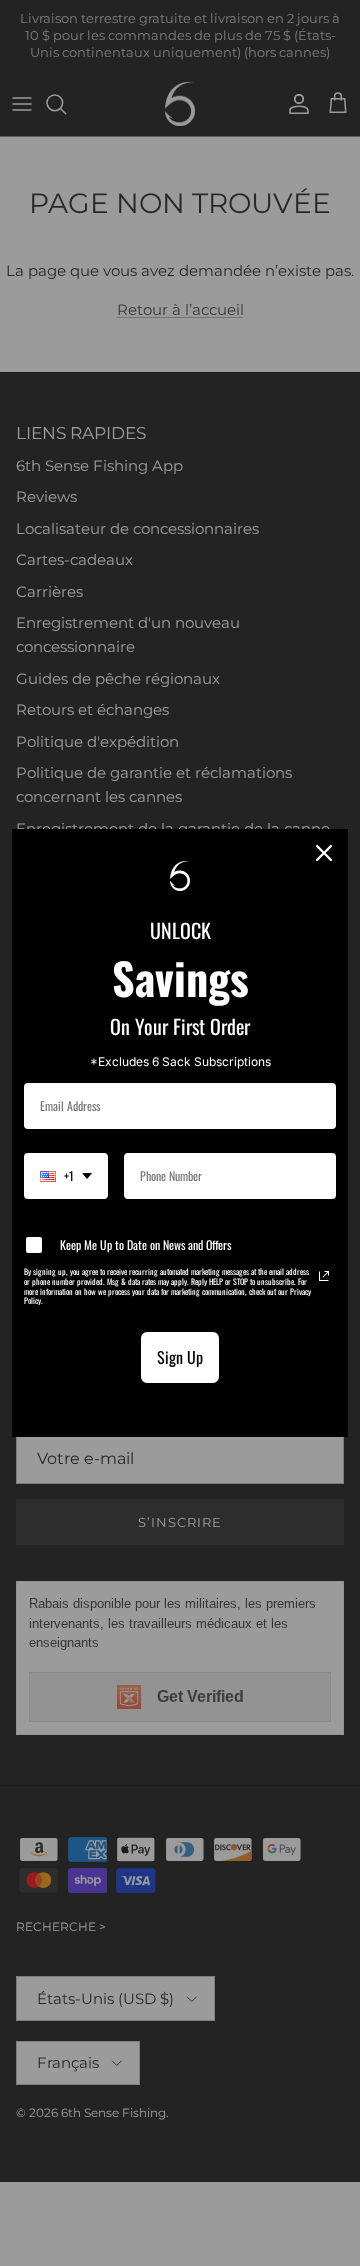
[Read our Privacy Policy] (324, 1276)
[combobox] (66, 1176)
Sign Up (180, 1357)
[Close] (324, 853)
